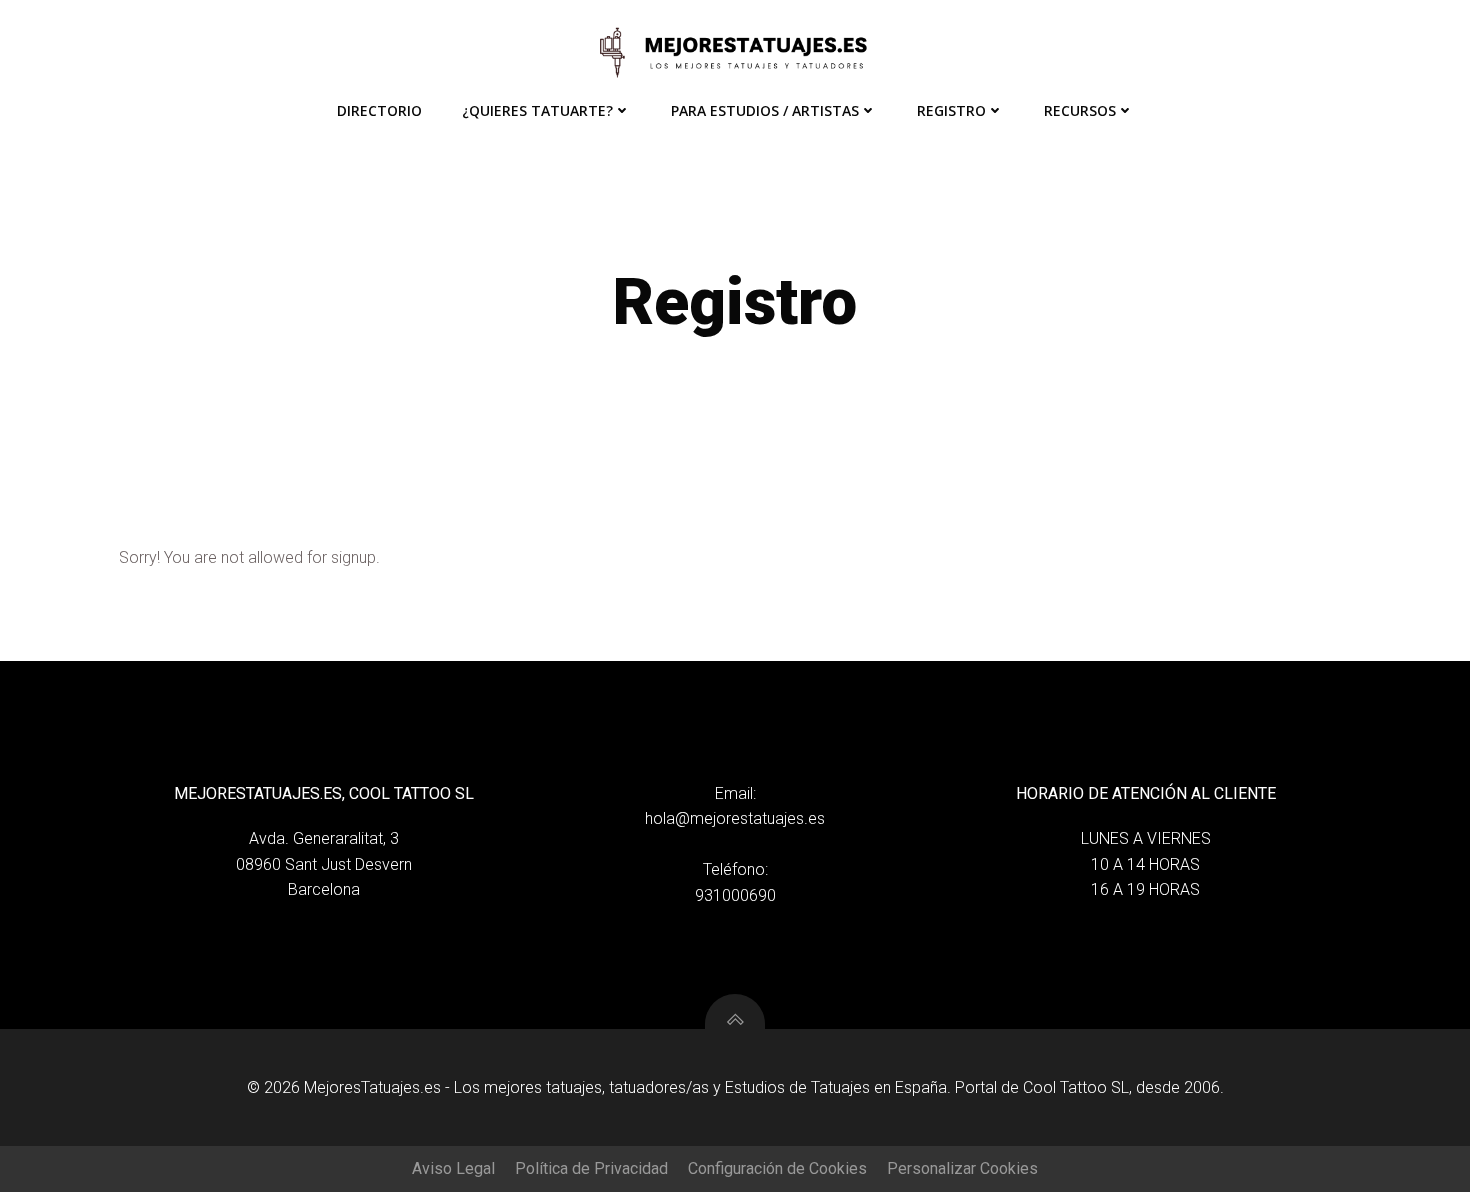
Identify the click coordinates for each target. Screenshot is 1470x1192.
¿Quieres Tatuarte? (537, 110)
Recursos (1080, 110)
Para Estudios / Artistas (765, 110)
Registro (951, 110)
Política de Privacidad (591, 1168)
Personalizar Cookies (962, 1168)
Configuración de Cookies (777, 1168)
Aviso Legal (453, 1168)
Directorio (379, 110)
